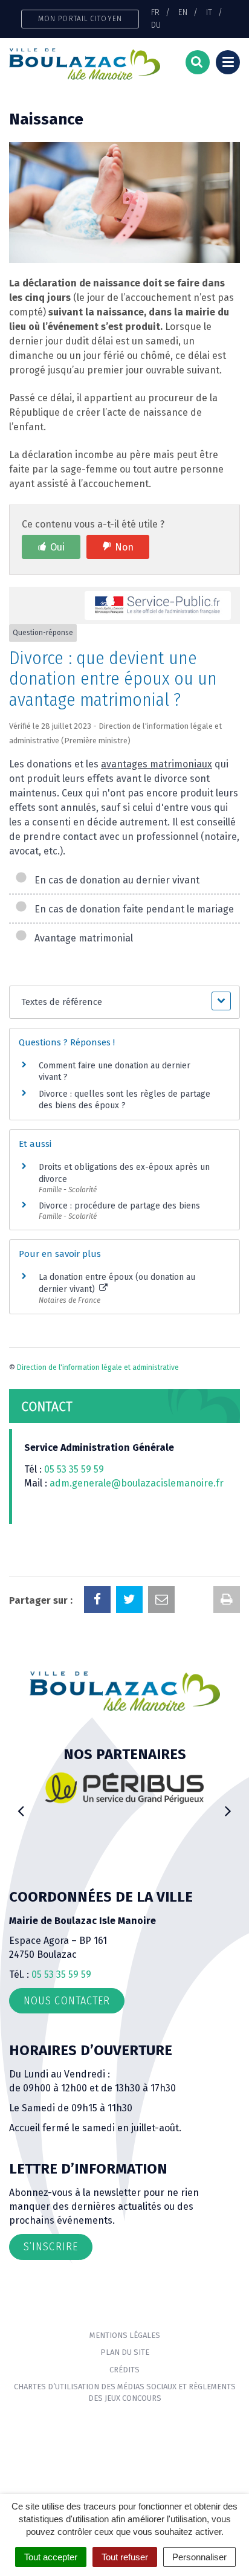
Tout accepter (51, 2557)
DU (156, 25)
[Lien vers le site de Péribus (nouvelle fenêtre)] (81, 1788)
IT (209, 12)
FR (155, 12)
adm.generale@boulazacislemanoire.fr (137, 1483)
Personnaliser (199, 2557)
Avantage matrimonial (81, 938)
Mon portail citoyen (80, 18)
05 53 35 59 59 (74, 1469)
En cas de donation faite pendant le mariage (132, 909)
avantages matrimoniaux (157, 764)
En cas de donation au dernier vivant (115, 880)
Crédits (124, 2370)
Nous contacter (67, 2001)
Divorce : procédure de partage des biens (119, 1206)
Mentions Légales (125, 2335)
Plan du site (125, 2352)
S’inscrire (51, 2247)
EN (183, 12)
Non (124, 547)
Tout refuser (125, 2557)
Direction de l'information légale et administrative (98, 1367)
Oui (57, 547)
